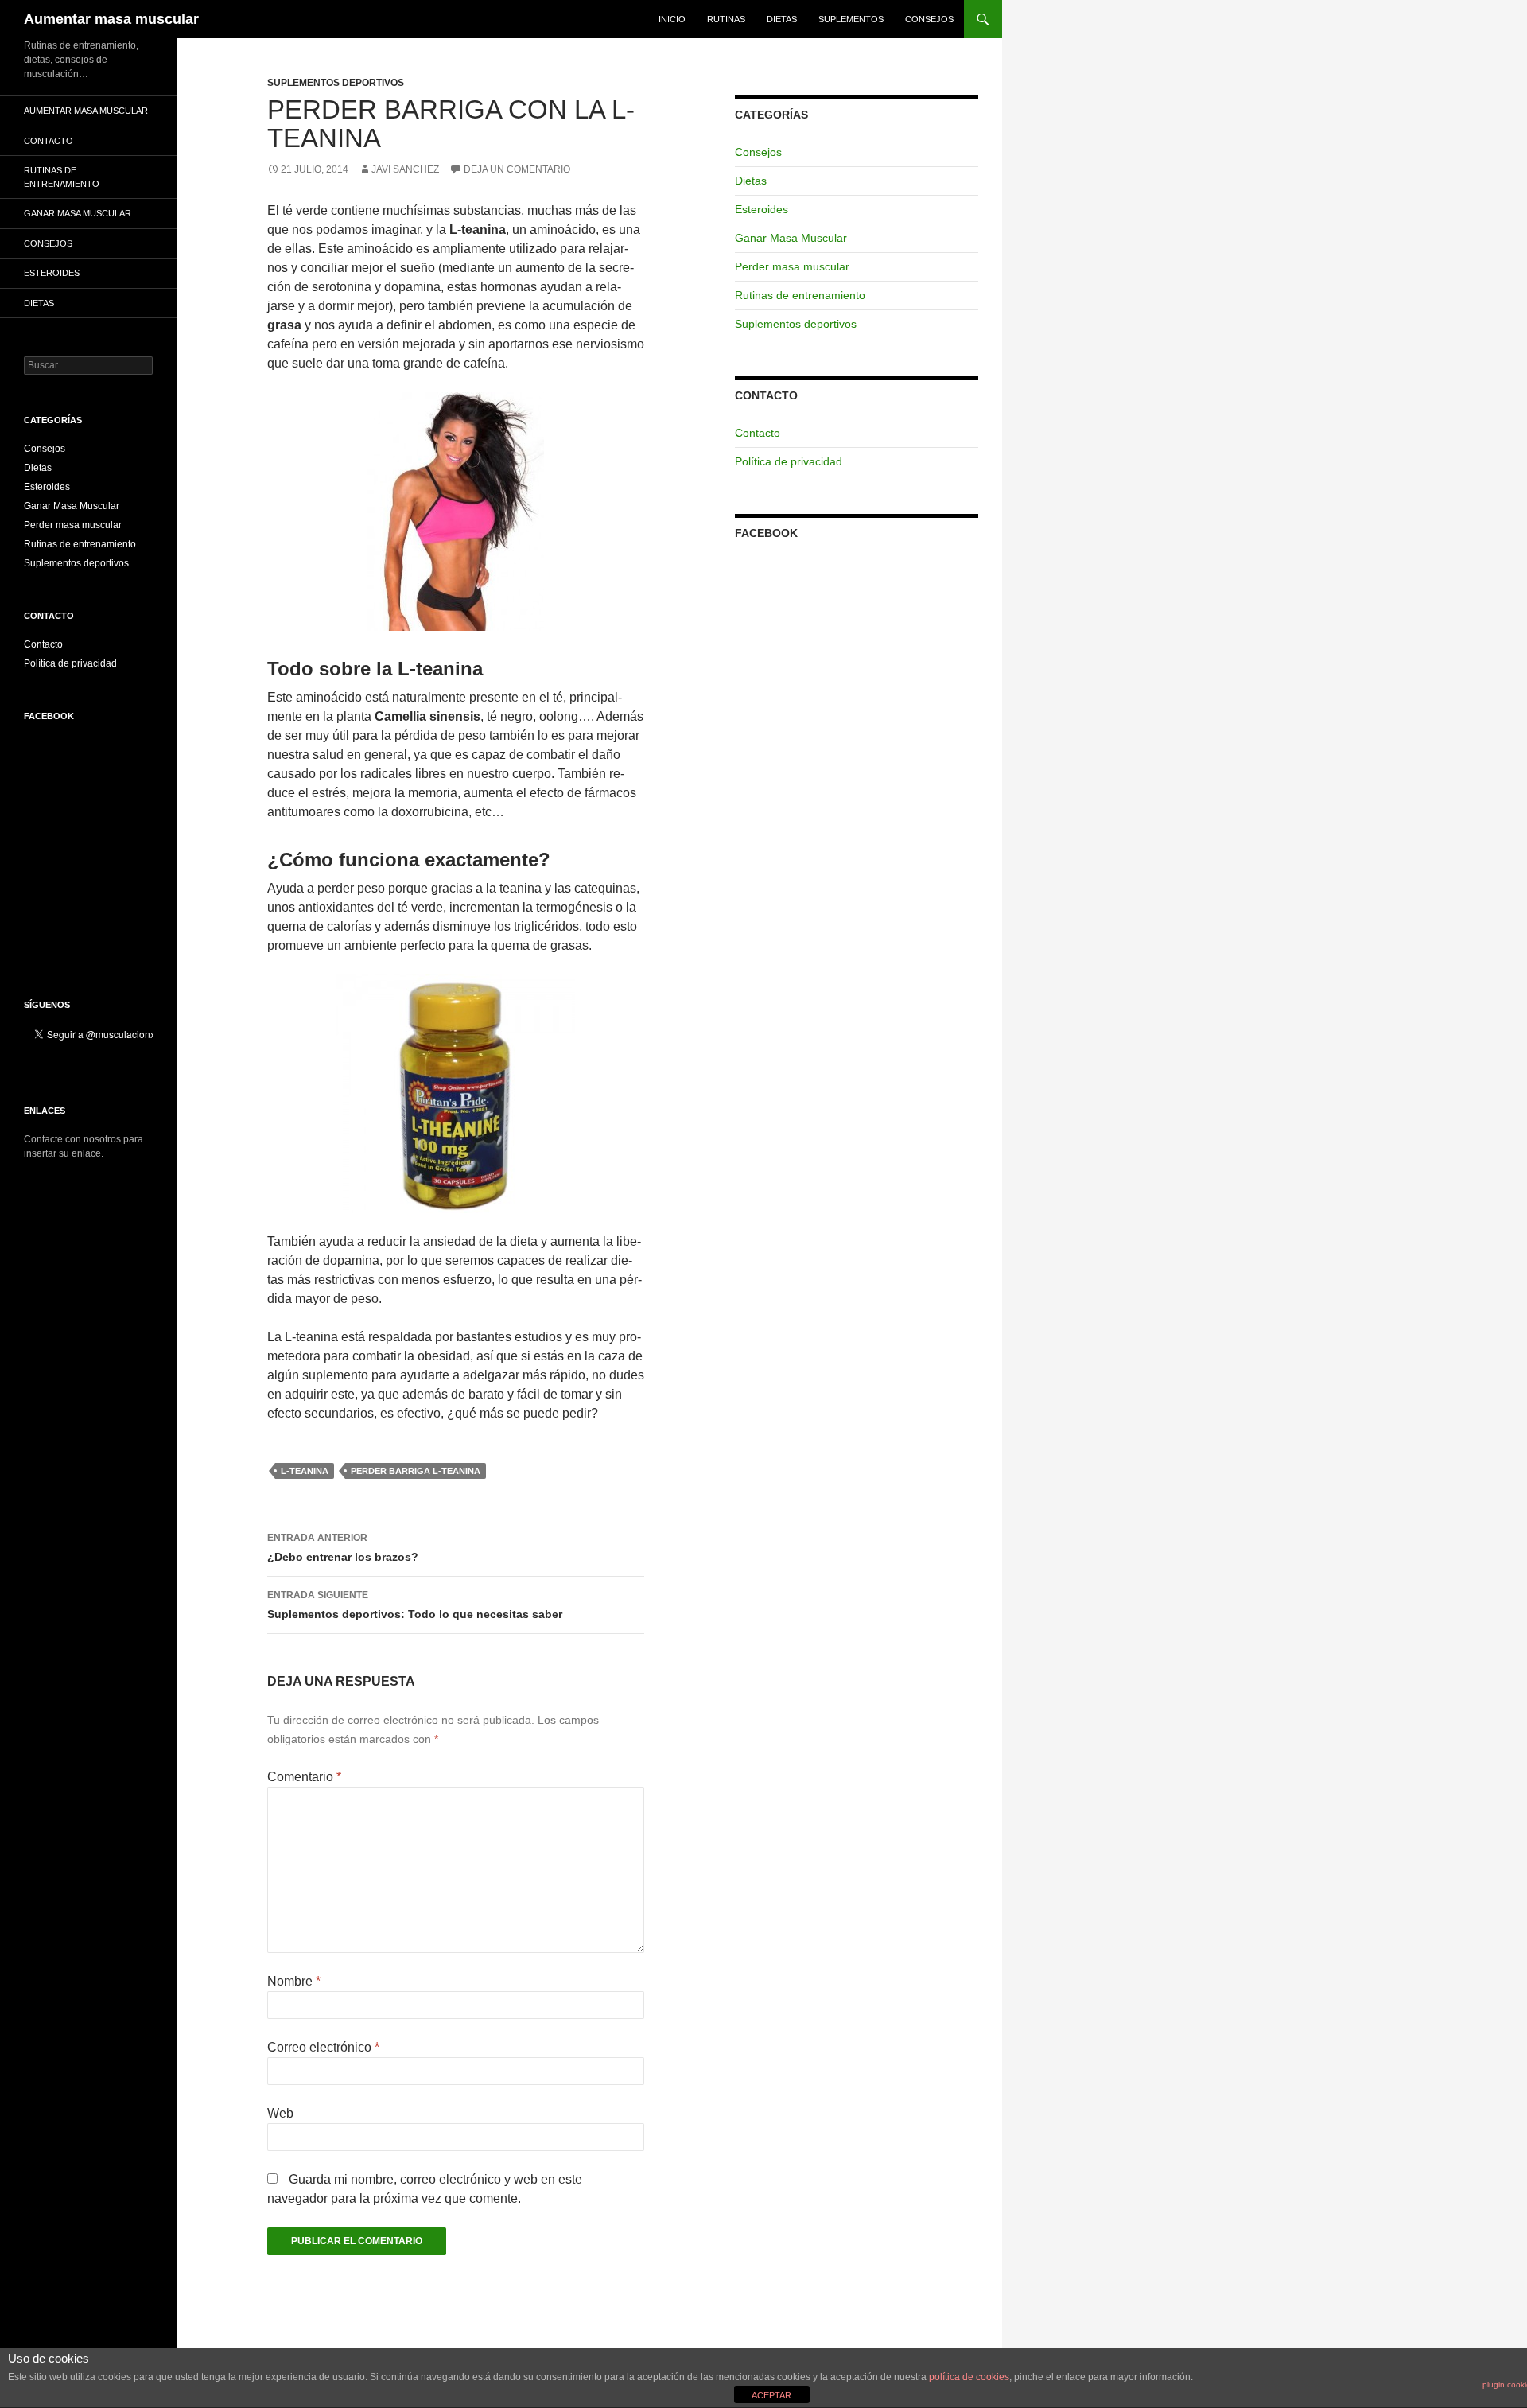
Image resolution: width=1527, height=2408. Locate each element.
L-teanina (305, 1471)
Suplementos (851, 19)
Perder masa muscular (792, 266)
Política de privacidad (789, 461)
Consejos (929, 19)
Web (280, 2113)
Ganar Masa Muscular (791, 238)
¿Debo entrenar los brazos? (343, 1548)
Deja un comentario (517, 169)
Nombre (294, 1981)
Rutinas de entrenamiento (800, 295)
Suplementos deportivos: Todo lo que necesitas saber (415, 1605)
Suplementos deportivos (336, 83)
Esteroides (762, 209)
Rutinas (726, 19)
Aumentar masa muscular (111, 19)
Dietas (782, 19)
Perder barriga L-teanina (416, 1471)
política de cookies (969, 2377)
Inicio (672, 19)
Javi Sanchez (405, 169)
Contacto (758, 433)
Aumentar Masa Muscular (86, 111)
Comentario (304, 1777)
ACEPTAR (771, 2395)
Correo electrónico (323, 2047)
